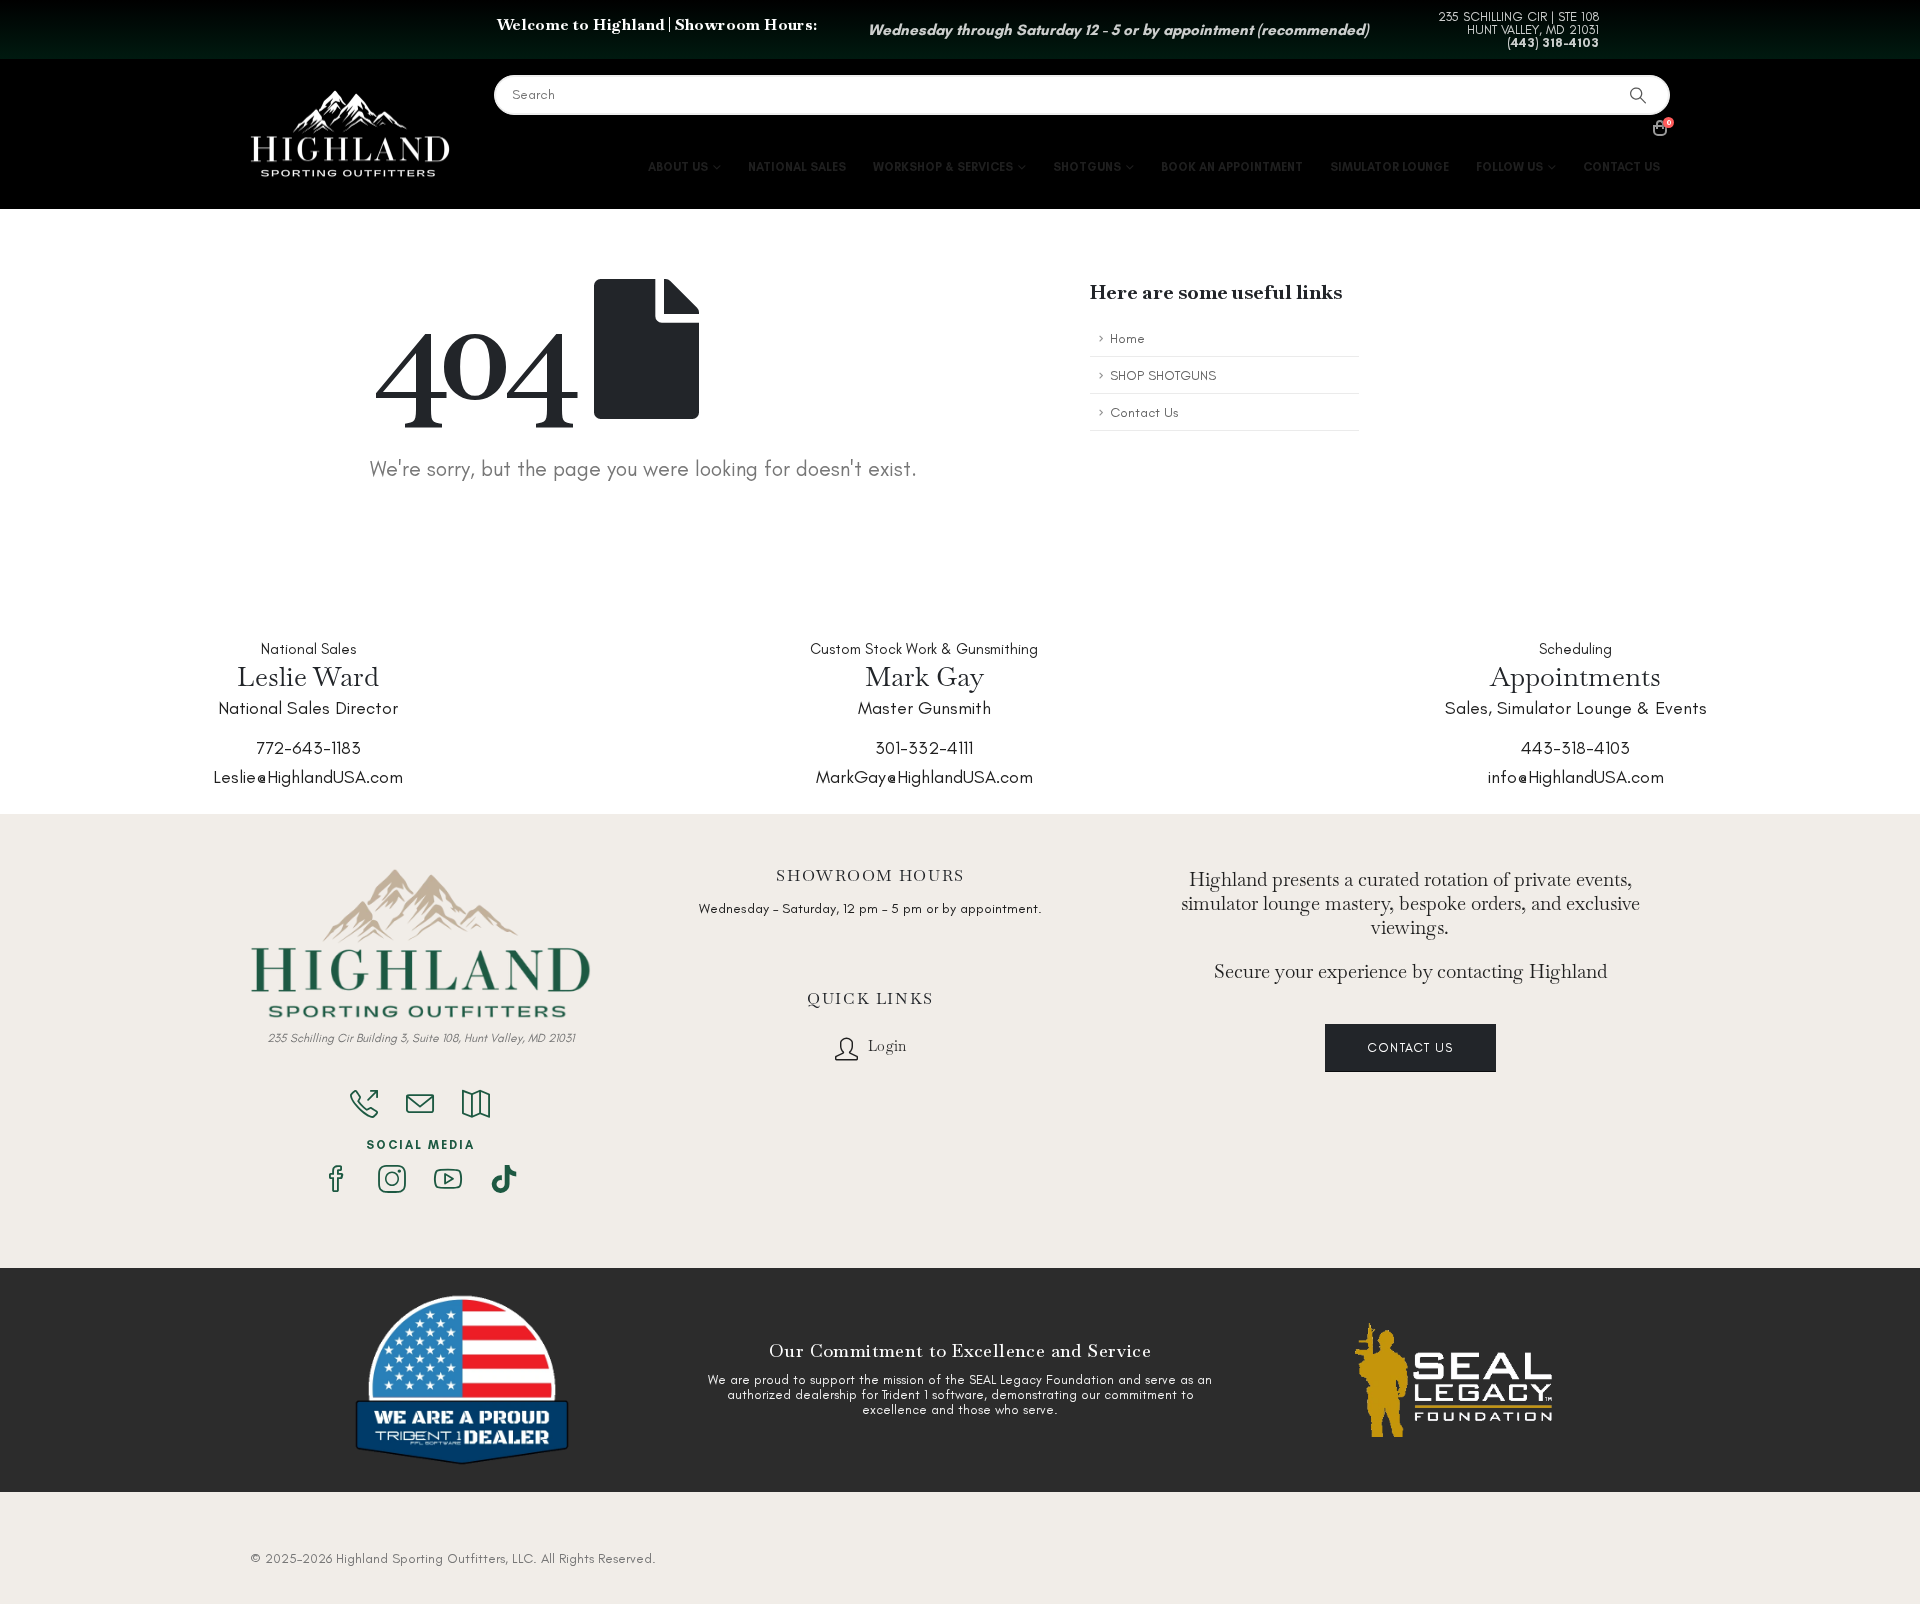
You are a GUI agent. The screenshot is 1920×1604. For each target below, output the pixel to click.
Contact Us (1621, 167)
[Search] (1642, 95)
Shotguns (1087, 167)
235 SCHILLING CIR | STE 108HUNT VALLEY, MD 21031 (1518, 23)
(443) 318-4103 (1553, 42)
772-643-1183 (308, 748)
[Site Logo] (350, 134)
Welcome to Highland (581, 25)
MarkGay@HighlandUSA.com (924, 777)
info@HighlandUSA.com (1576, 777)
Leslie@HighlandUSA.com (308, 777)
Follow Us (1509, 167)
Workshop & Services (943, 167)
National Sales (797, 167)
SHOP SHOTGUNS (1163, 375)
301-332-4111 (924, 748)
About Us (678, 167)
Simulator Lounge (1389, 167)
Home (1127, 338)
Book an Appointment (1232, 167)
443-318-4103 (1575, 748)
